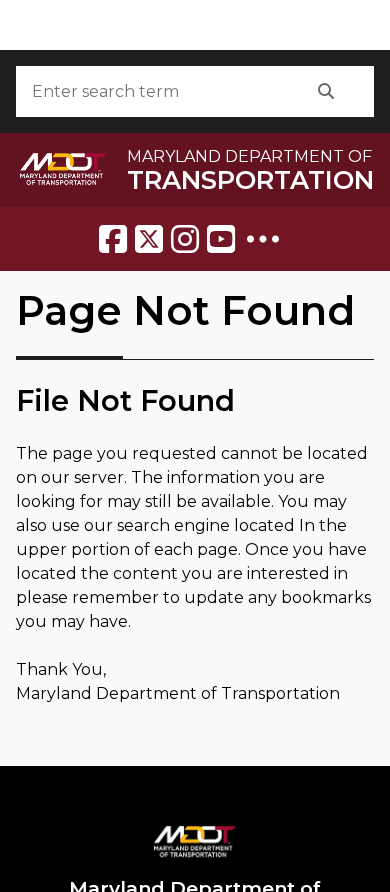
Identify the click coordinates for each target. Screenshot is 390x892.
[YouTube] (221, 239)
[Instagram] (185, 239)
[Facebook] (113, 239)
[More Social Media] (263, 239)
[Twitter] (149, 239)
